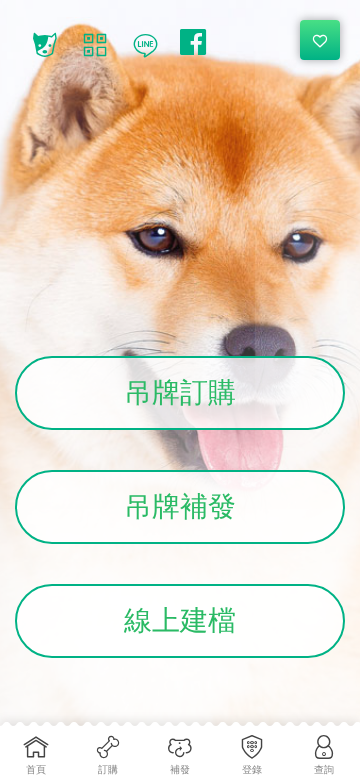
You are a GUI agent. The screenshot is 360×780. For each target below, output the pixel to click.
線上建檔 (180, 620)
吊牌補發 (180, 506)
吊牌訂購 (180, 392)
